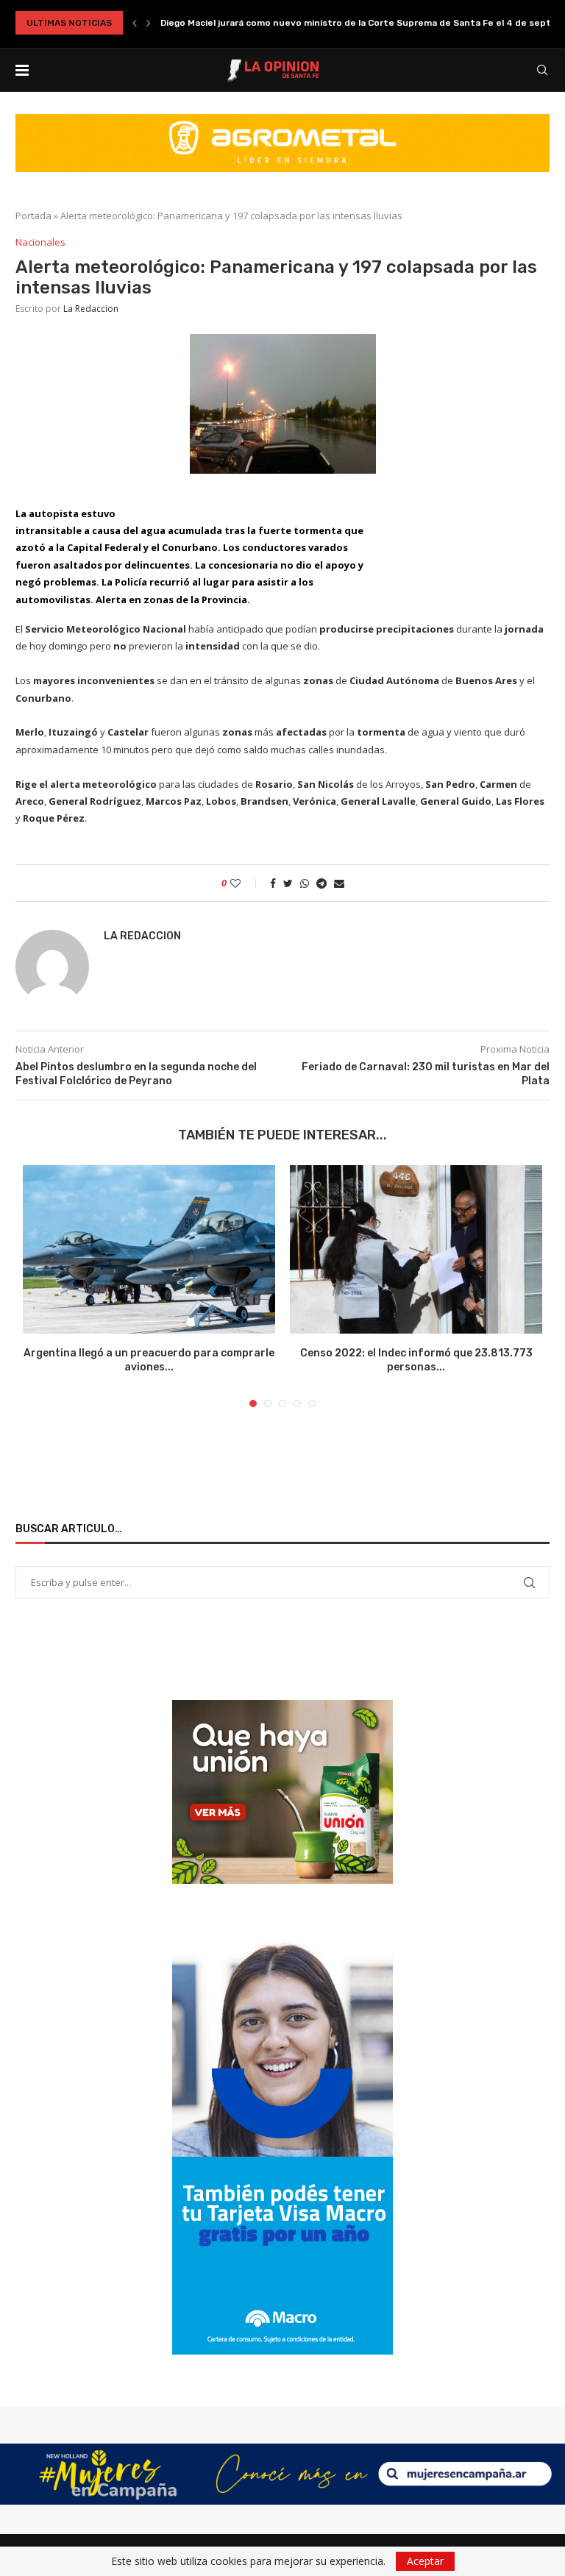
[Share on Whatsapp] (305, 883)
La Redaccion (91, 309)
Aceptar (425, 2561)
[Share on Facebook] (273, 883)
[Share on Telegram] (321, 883)
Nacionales (40, 243)
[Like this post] (245, 883)
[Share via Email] (339, 883)
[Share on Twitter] (288, 883)
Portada (33, 216)
